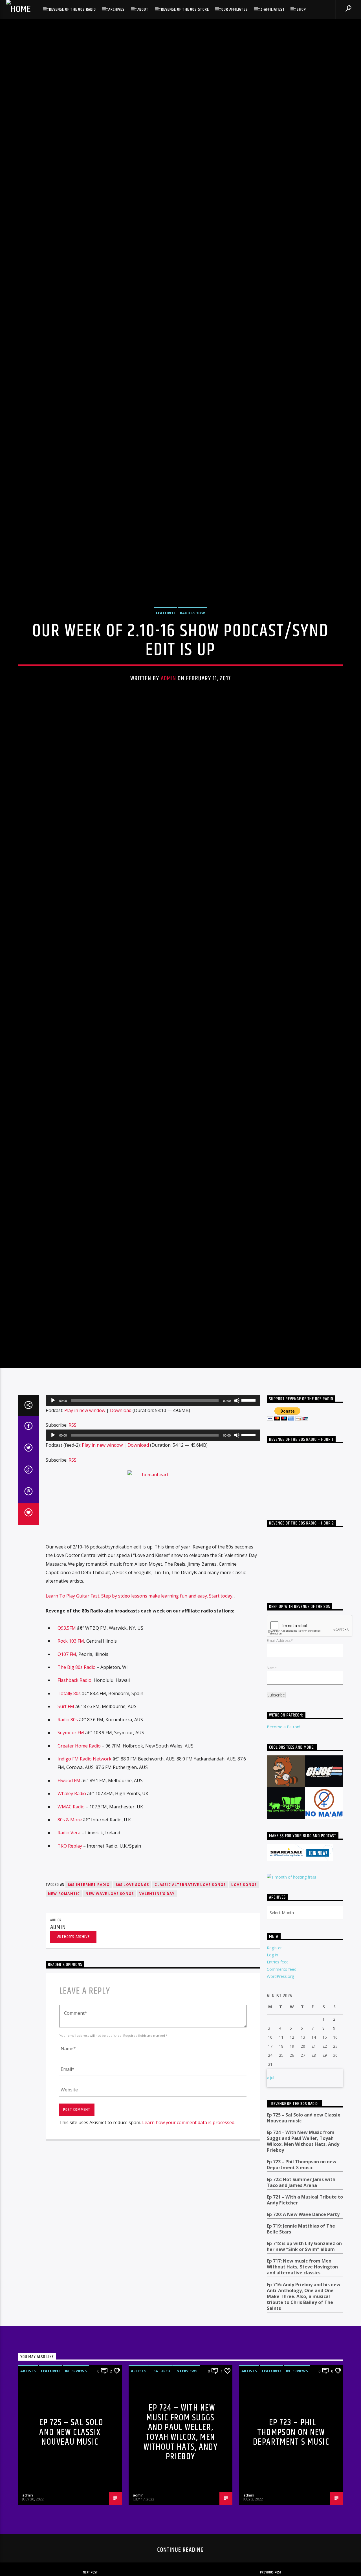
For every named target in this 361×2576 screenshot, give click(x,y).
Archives (116, 9)
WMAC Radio (71, 1872)
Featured (165, 643)
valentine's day (157, 1959)
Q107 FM (67, 1720)
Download (121, 1476)
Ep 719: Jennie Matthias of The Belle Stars (301, 2295)
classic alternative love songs (190, 1950)
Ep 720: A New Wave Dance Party (303, 2280)
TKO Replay (70, 1911)
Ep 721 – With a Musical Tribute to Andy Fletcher (305, 2265)
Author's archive (73, 2002)
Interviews (76, 2436)
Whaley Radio (72, 1859)
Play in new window (85, 1476)
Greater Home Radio (79, 1811)
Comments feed (282, 2035)
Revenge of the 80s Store (185, 9)
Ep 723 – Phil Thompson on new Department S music (302, 2230)
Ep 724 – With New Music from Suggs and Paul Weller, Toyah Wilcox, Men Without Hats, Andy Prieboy (303, 2207)
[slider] (249, 1465)
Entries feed (278, 2028)
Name (272, 1733)
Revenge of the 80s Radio (72, 9)
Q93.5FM (67, 1693)
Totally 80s (69, 1759)
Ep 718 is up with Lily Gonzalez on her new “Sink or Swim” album (304, 2312)
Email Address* (280, 1706)
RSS (72, 1491)
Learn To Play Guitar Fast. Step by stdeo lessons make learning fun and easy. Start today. (140, 1662)
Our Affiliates (235, 9)
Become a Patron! (283, 1792)
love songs (244, 1950)
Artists (28, 2436)
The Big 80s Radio (77, 1733)
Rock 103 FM (71, 1707)
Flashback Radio (74, 1746)
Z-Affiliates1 (272, 9)
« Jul (270, 2143)
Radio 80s (68, 1785)
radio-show (192, 643)
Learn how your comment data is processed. (189, 2188)
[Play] (53, 1466)
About (143, 9)
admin (169, 709)
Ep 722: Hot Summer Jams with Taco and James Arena (301, 2248)
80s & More (70, 1885)
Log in (272, 2021)
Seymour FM (71, 1798)
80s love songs (132, 1950)
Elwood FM (69, 1846)
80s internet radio (89, 1950)
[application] (153, 1466)
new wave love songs (110, 1959)
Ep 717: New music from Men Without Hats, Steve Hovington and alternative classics (302, 2333)
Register (274, 2013)
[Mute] (237, 1466)
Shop (301, 9)
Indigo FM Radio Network (84, 1824)
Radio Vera (69, 1898)
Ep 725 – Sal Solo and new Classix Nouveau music (303, 2184)
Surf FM (66, 1772)
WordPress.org (280, 2042)
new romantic (64, 1959)
